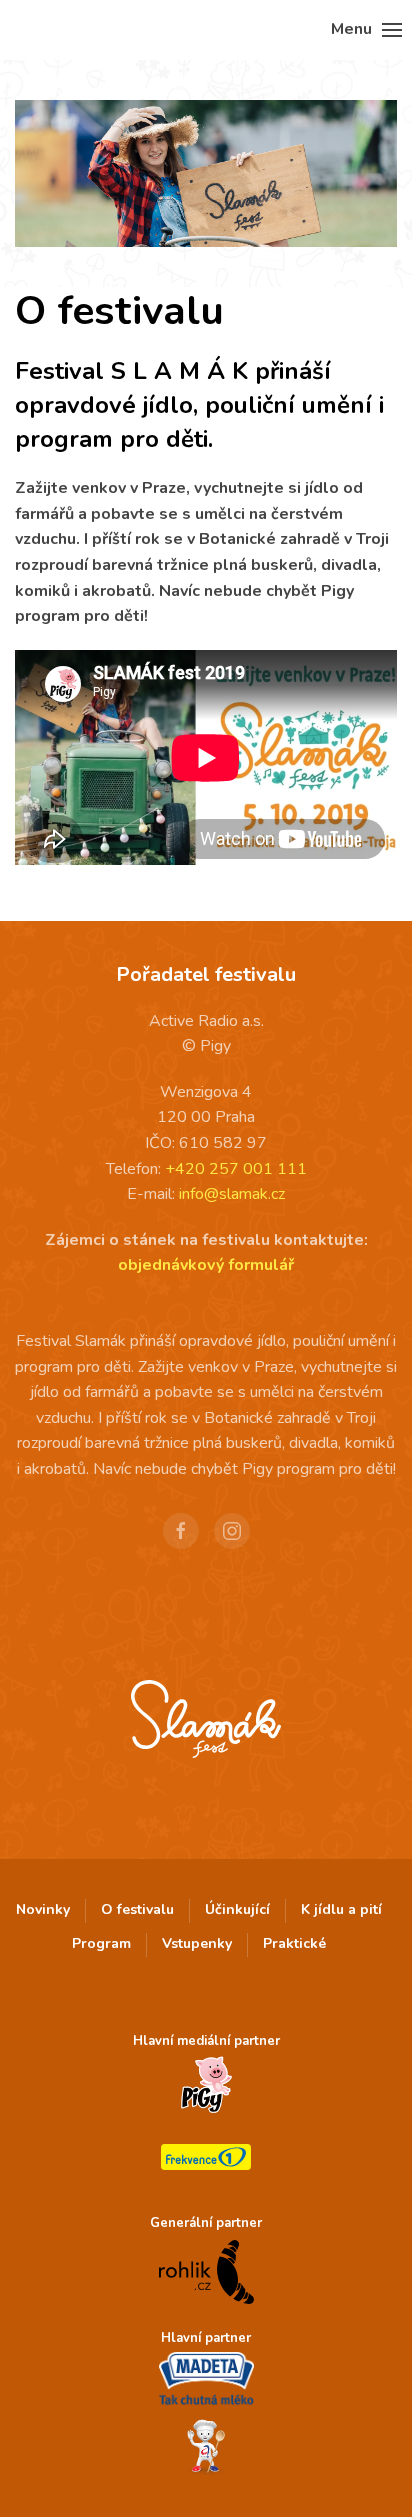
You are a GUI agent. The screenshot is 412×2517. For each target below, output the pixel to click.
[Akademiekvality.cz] (206, 2447)
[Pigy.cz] (206, 2085)
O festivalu (137, 1909)
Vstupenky (197, 1943)
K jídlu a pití (341, 1909)
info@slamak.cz (232, 1194)
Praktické (294, 1943)
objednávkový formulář (206, 1265)
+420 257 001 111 (236, 1169)
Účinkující (237, 1909)
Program (101, 1943)
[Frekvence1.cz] (206, 2157)
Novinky (43, 1909)
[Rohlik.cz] (206, 2271)
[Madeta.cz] (206, 2380)
